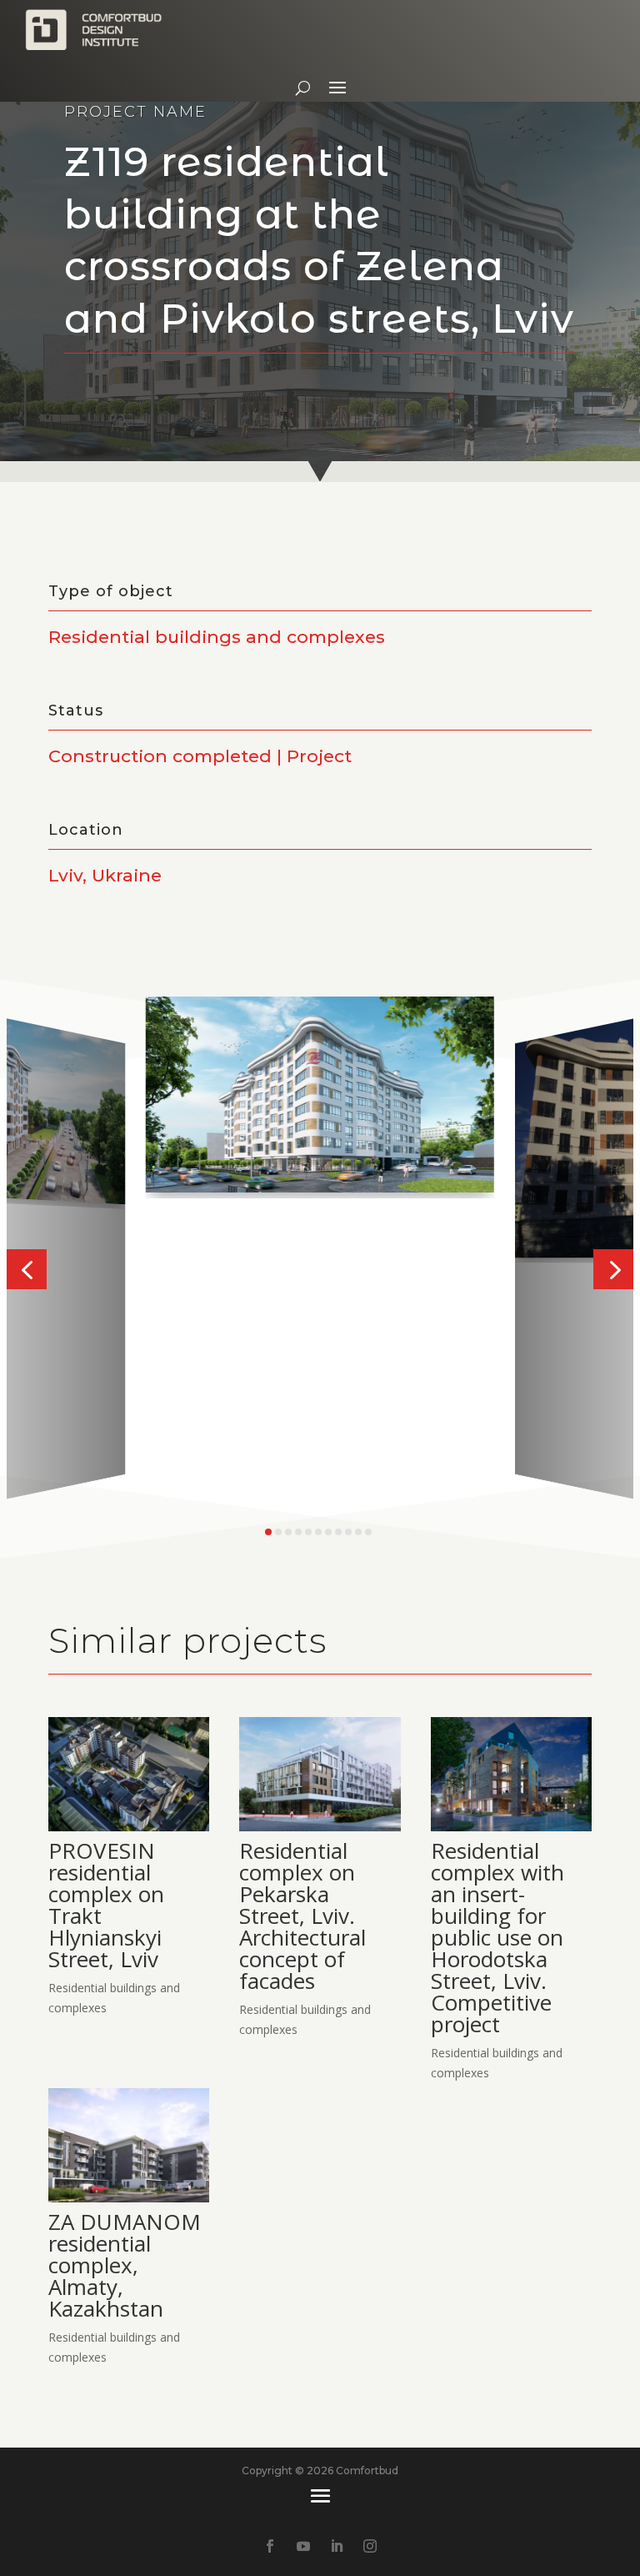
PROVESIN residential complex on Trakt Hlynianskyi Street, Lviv (106, 1905)
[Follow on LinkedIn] (337, 2546)
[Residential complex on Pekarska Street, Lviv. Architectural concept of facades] (320, 1774)
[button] (27, 1269)
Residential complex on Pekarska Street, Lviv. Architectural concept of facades (302, 1916)
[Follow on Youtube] (303, 2546)
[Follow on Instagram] (370, 2546)
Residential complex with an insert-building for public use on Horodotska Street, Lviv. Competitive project (497, 1937)
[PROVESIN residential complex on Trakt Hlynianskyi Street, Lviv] (129, 1774)
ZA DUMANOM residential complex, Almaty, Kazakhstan (125, 2265)
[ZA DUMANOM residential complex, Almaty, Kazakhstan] (129, 2145)
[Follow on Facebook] (270, 2546)
